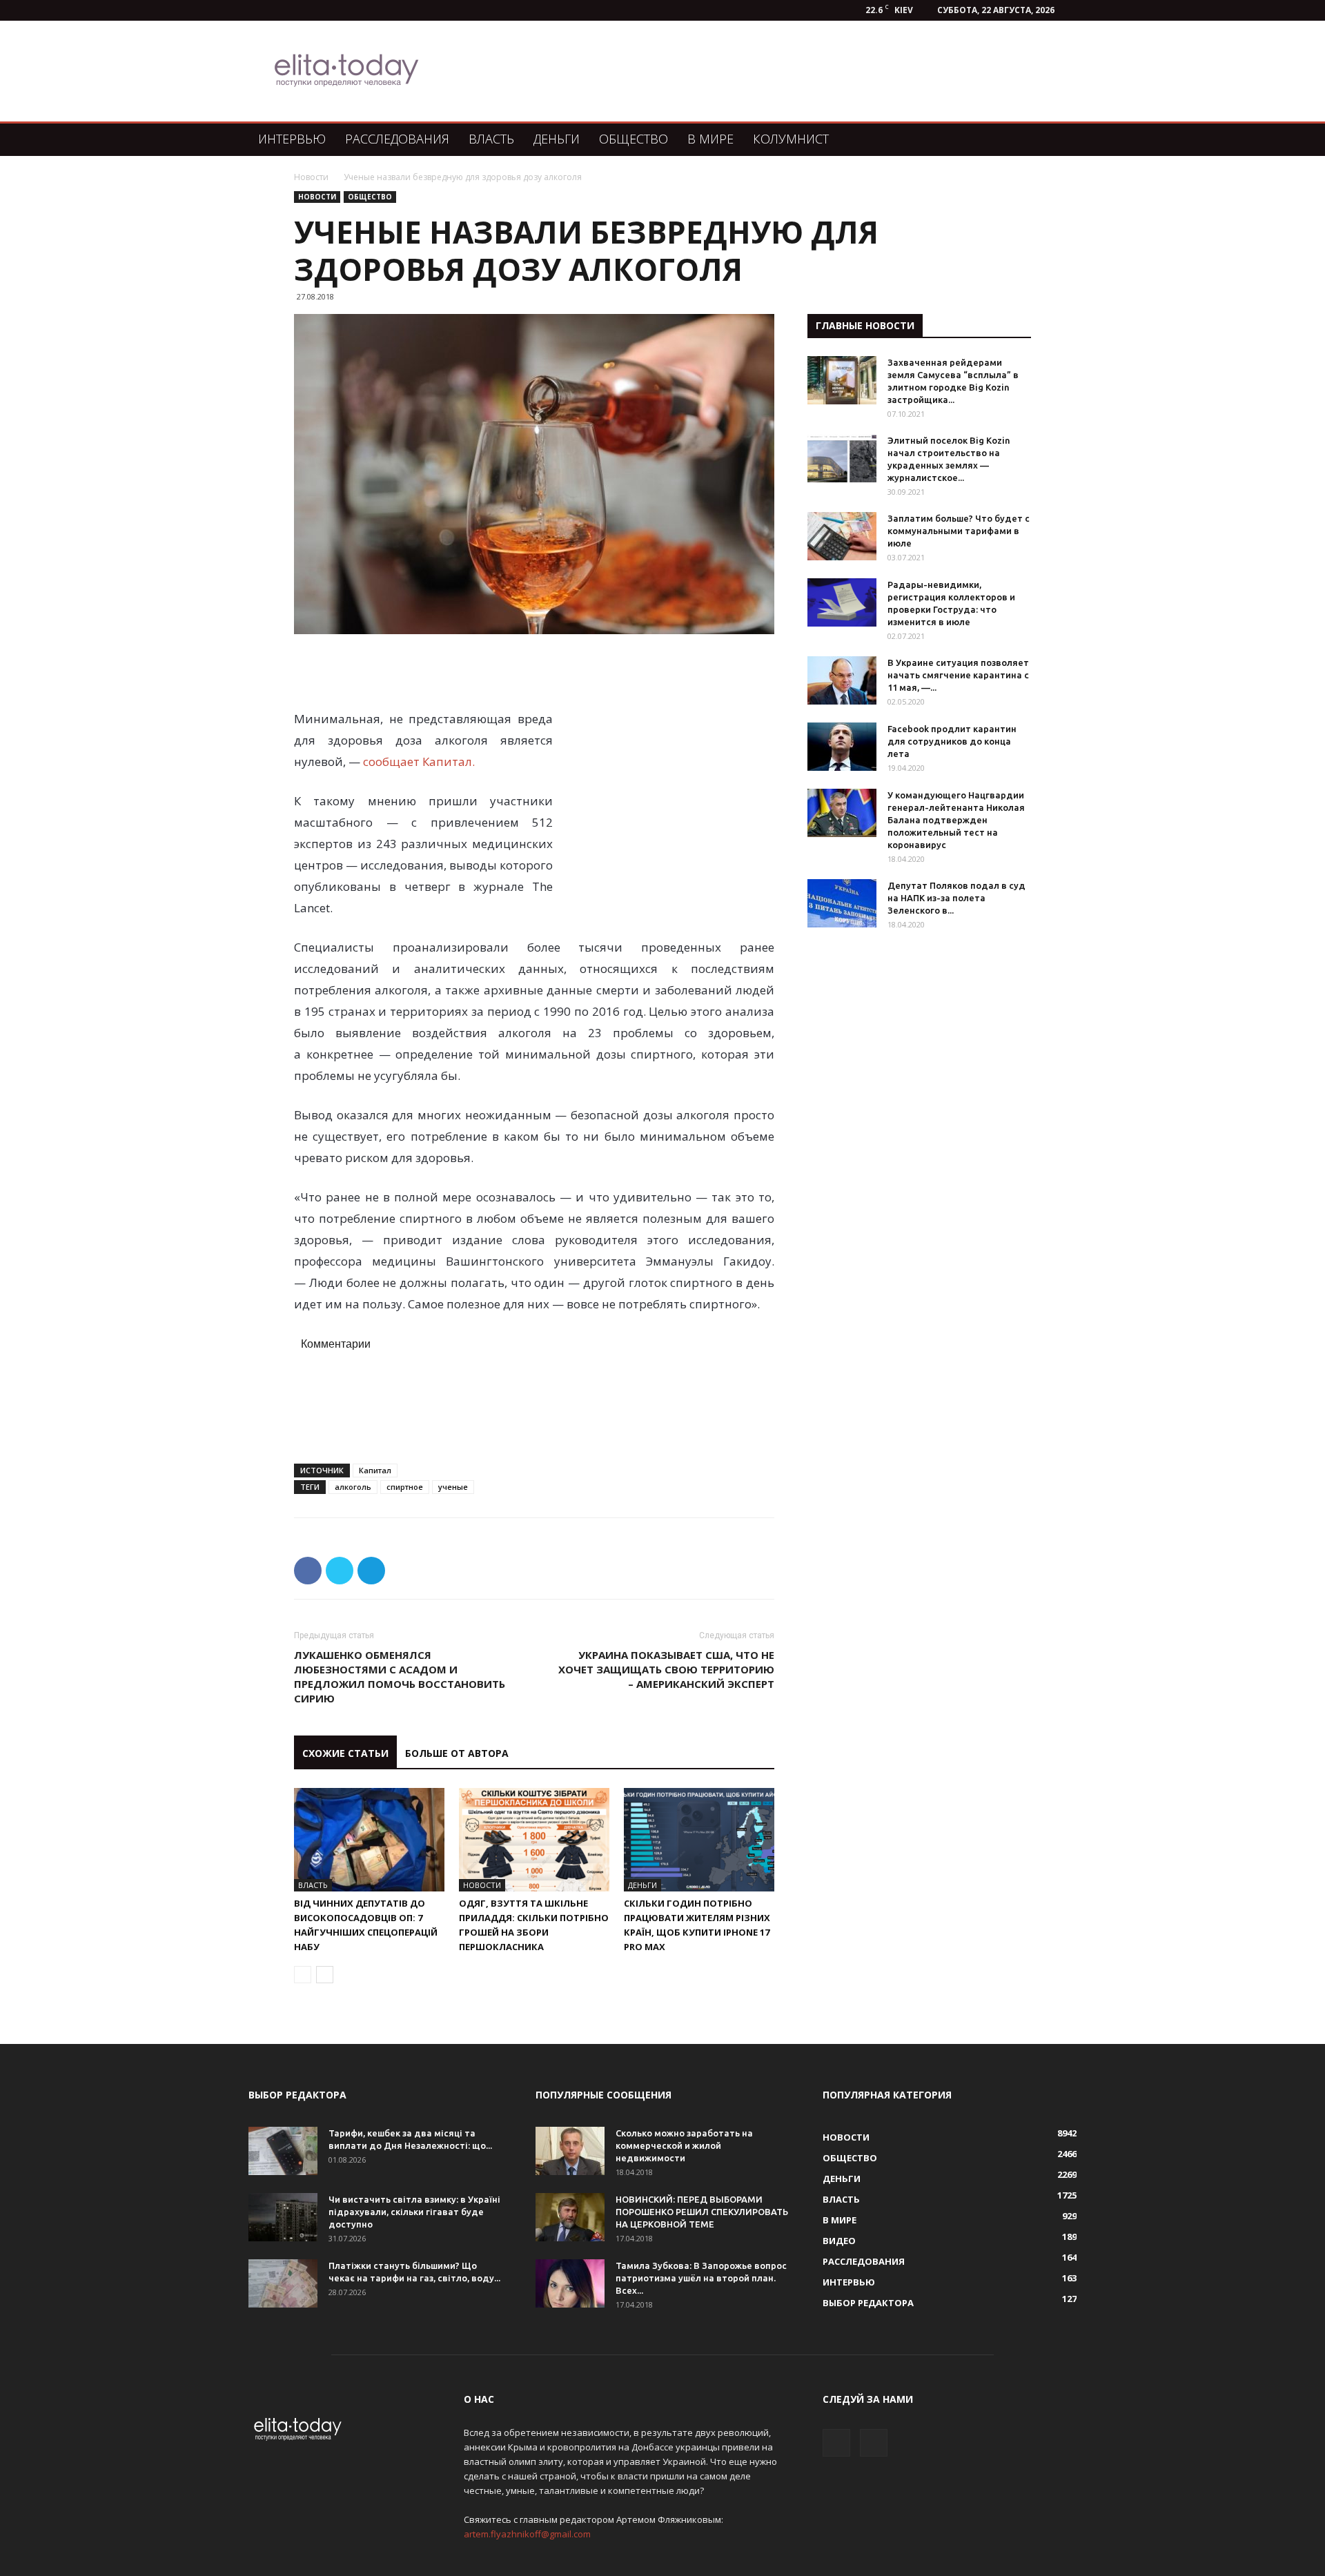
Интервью (292, 139)
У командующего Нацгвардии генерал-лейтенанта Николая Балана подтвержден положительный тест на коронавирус (956, 820)
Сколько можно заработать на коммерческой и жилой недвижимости (684, 2145)
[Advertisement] (734, 71)
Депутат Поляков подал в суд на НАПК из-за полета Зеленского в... (956, 898)
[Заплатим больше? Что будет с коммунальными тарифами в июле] (842, 536)
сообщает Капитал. (420, 761)
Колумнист (791, 139)
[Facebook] (836, 2443)
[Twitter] (874, 2443)
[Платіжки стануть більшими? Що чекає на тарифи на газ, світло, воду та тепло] (283, 2283)
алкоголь (353, 1487)
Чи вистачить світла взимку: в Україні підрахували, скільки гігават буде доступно (414, 2212)
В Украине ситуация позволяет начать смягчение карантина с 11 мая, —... (958, 675)
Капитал (375, 1470)
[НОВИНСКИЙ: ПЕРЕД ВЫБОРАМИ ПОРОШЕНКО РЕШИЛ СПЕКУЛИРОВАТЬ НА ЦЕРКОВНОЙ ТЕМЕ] (570, 2217)
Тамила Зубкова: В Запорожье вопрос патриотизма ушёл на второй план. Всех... (701, 2278)
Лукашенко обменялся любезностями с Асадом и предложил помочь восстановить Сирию (400, 1677)
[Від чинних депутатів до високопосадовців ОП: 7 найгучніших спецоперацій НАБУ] (369, 1840)
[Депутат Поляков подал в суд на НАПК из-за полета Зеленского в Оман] (842, 903)
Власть (491, 139)
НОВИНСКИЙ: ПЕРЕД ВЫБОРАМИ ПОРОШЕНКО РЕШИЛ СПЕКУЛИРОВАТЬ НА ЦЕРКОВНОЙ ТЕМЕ (702, 2212)
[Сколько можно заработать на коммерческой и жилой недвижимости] (570, 2151)
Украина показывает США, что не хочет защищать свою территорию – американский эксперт (666, 1669)
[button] (1060, 140)
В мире (710, 139)
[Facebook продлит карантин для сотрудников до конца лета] (842, 747)
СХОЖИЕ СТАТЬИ (345, 1753)
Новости (311, 177)
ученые (453, 1487)
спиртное (405, 1487)
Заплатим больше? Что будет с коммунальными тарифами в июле (959, 531)
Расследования (397, 139)
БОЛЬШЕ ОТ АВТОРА (457, 1753)
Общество (634, 139)
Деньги (557, 139)
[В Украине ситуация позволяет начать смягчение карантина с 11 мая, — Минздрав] (842, 680)
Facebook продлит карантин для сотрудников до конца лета (952, 741)
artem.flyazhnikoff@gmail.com (527, 2534)
